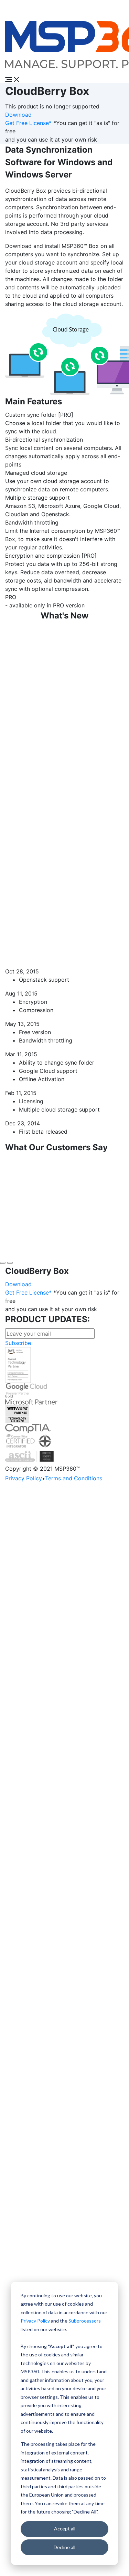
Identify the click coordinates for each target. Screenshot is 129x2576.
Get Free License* (28, 123)
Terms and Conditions (74, 1478)
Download (18, 115)
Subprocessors (85, 2321)
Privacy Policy (35, 2321)
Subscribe (18, 1343)
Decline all (64, 2547)
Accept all (65, 2529)
